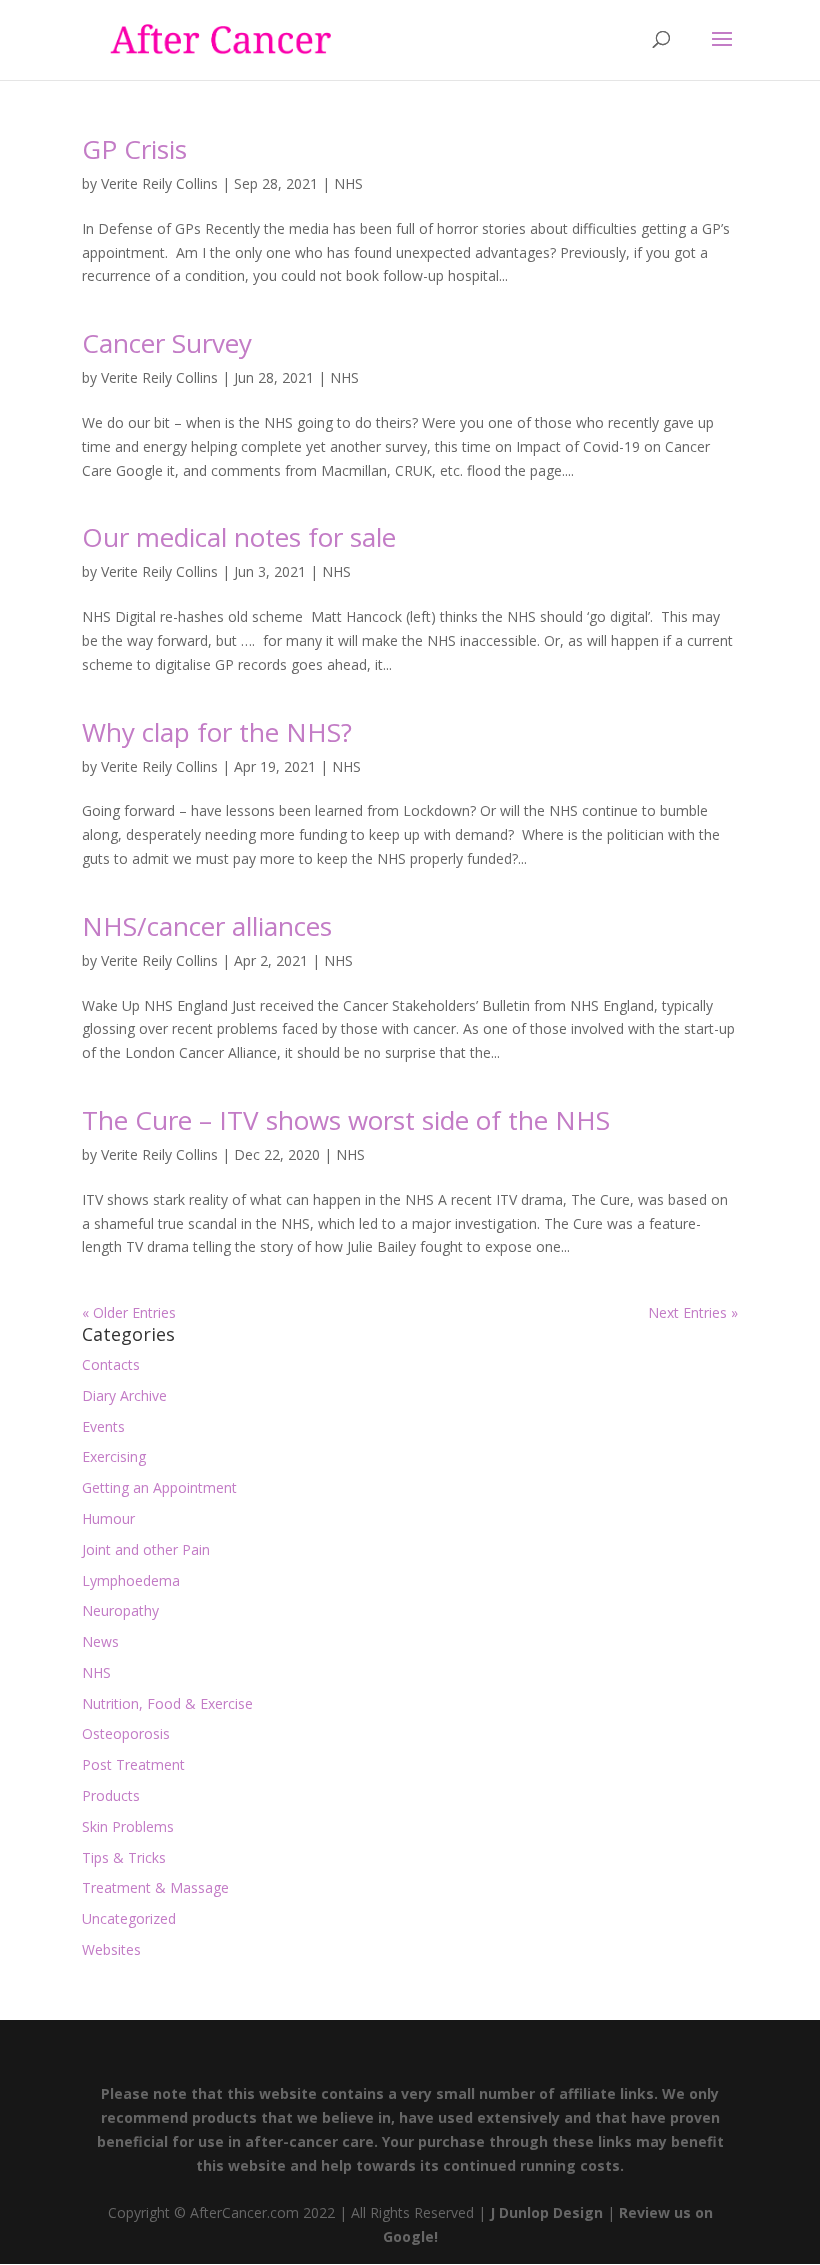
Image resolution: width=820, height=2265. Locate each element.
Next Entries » (693, 1312)
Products (111, 1795)
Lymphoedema (131, 1580)
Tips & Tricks (124, 1857)
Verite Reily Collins (159, 183)
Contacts (111, 1364)
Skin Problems (128, 1826)
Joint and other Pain (146, 1549)
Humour (108, 1518)
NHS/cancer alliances (207, 926)
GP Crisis (134, 149)
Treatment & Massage (155, 1887)
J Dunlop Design (544, 2212)
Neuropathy (120, 1610)
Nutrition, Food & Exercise (167, 1703)
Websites (111, 1949)
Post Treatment (133, 1764)
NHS (348, 183)
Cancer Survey (167, 343)
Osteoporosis (126, 1733)
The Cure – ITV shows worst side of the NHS (346, 1120)
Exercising (114, 1456)
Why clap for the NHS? (217, 732)
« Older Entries (129, 1312)
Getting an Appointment (159, 1487)
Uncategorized (129, 1918)
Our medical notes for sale (239, 537)
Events (103, 1426)
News (100, 1641)
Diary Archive (124, 1395)
